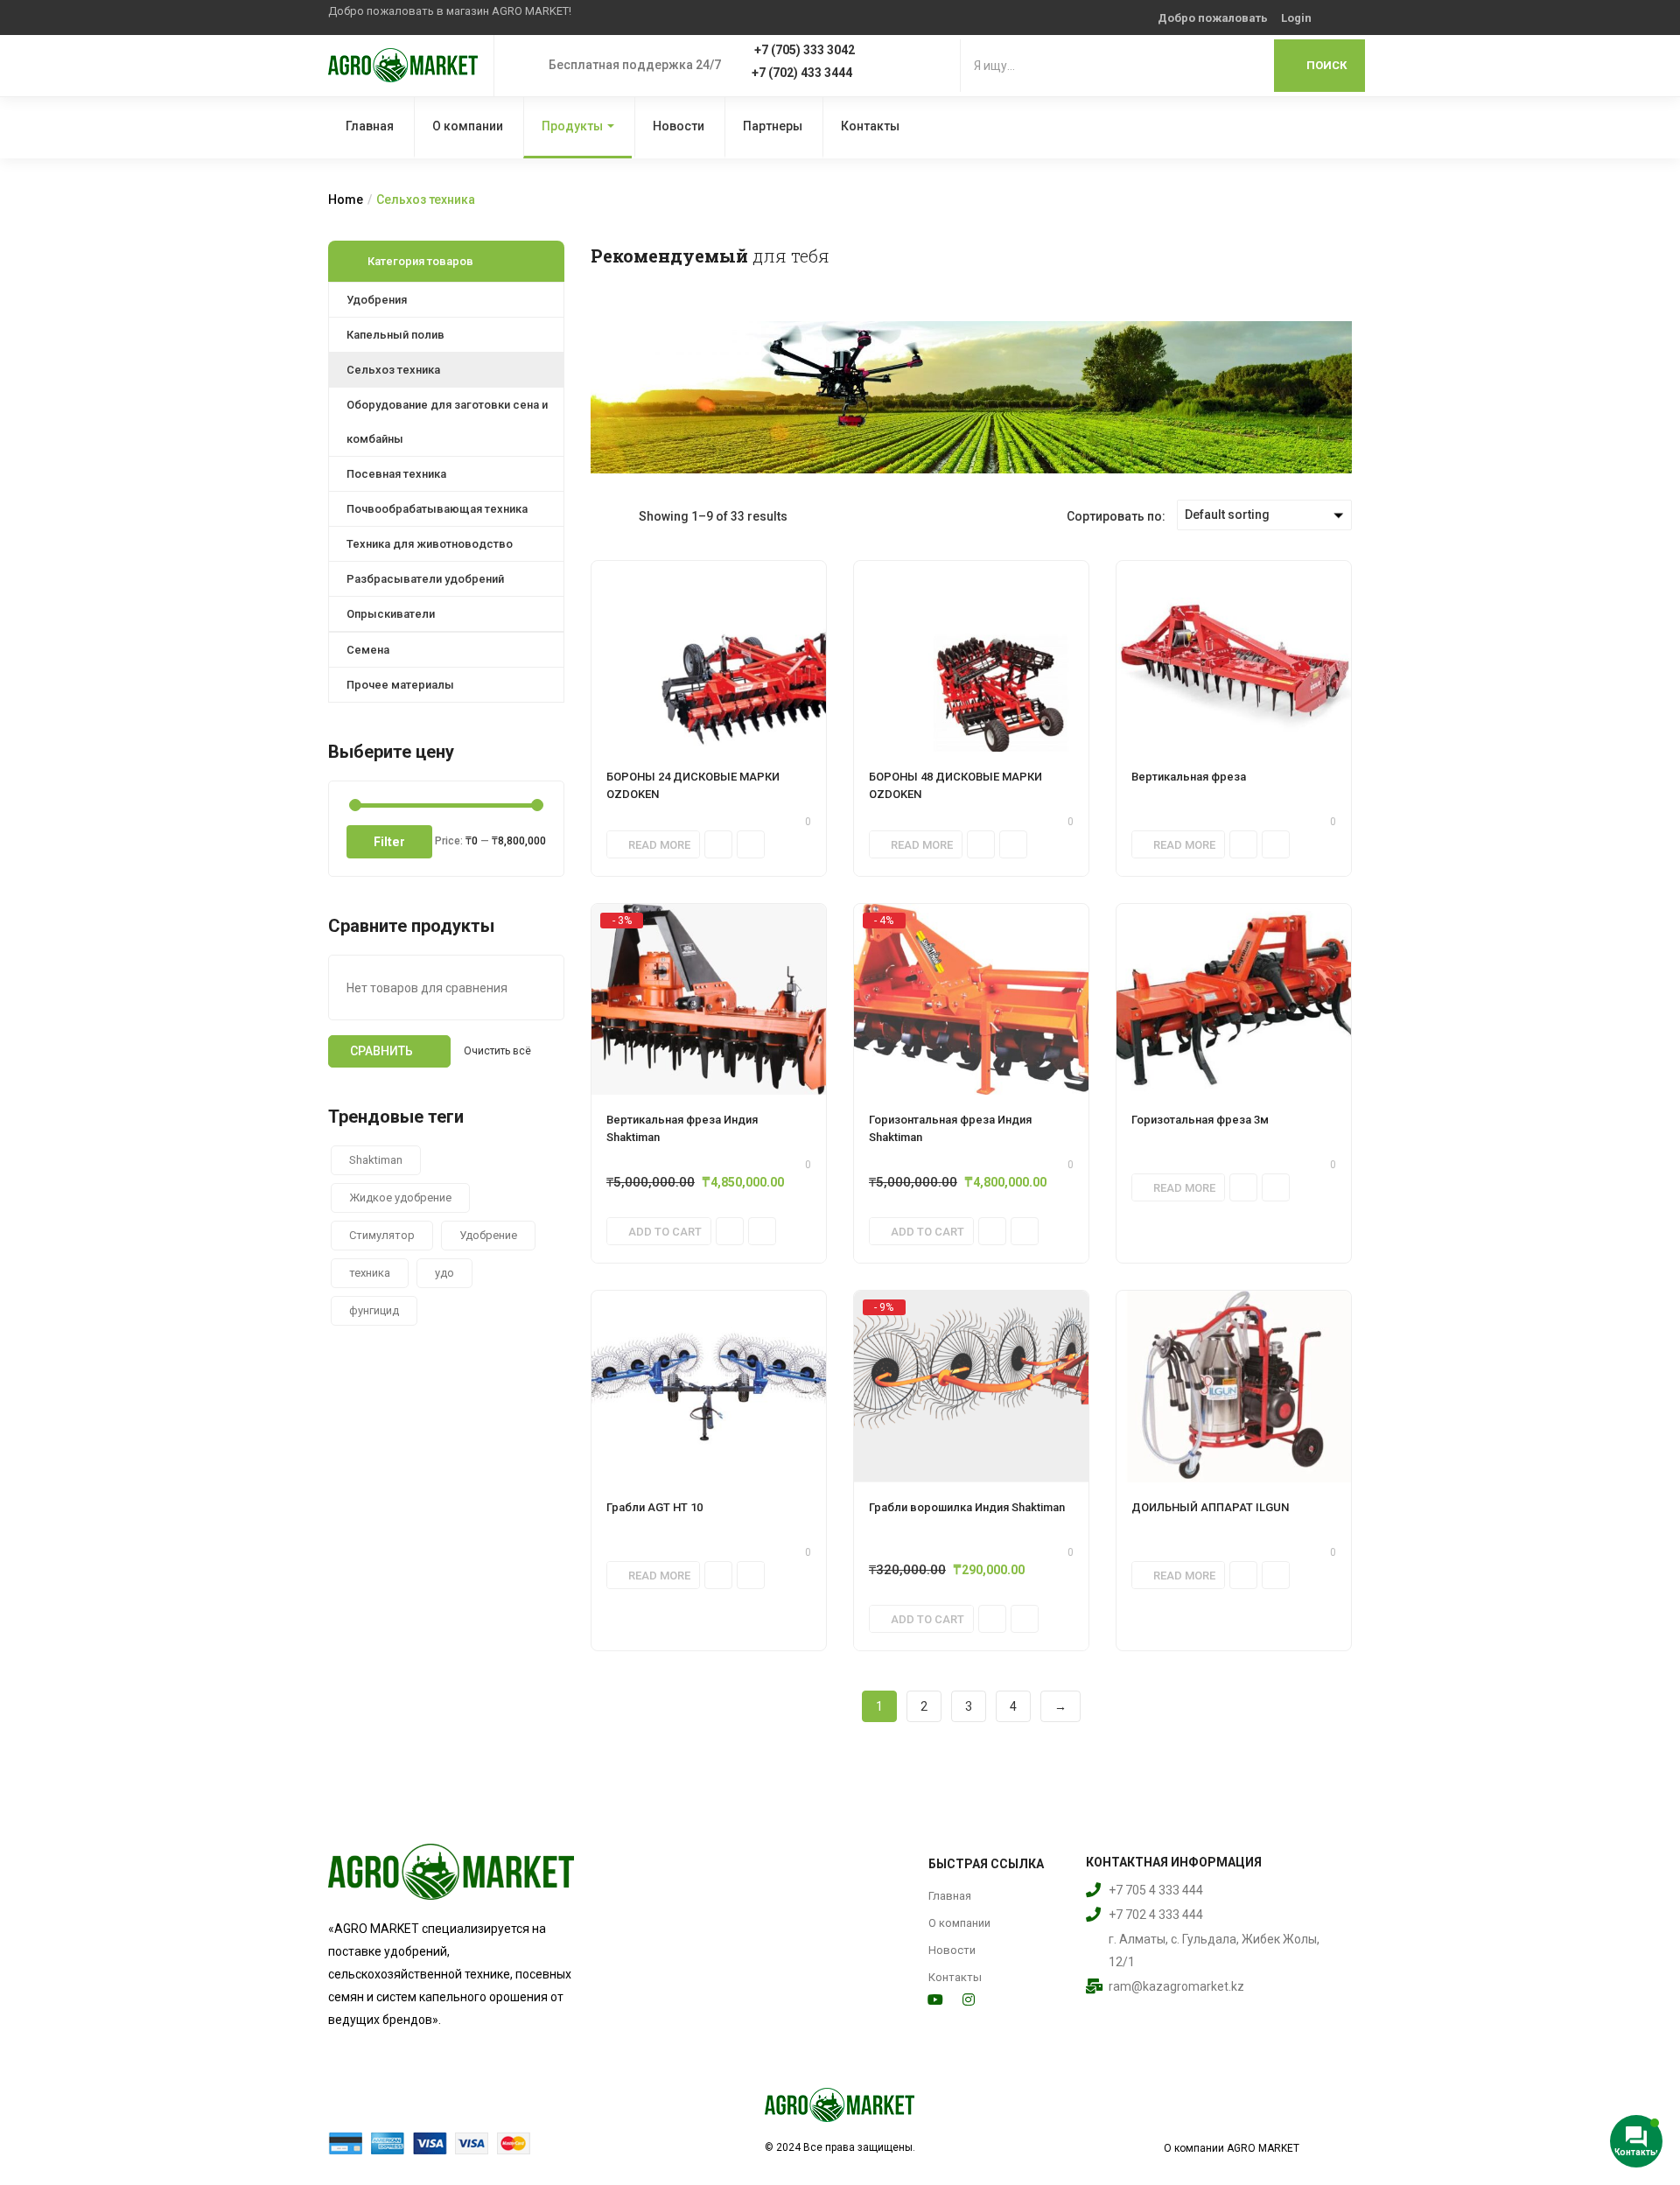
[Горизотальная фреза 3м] (1234, 999)
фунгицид (374, 1310)
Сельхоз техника (393, 370)
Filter (389, 842)
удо (444, 1273)
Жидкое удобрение (400, 1198)
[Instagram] (969, 1999)
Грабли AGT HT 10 (654, 1507)
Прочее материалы (400, 685)
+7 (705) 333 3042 (805, 50)
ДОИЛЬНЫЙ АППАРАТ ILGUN (1210, 1507)
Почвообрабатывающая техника (437, 509)
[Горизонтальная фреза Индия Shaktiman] (971, 999)
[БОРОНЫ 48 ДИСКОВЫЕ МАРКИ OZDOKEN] (971, 656)
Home (346, 200)
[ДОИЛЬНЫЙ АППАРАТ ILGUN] (1234, 1386)
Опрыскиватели (391, 614)
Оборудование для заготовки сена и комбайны (447, 422)
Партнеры (773, 126)
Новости (679, 126)
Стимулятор (382, 1235)
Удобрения (377, 300)
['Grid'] (600, 515)
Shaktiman (376, 1160)
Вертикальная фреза (1189, 777)
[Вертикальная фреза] (1234, 656)
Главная (370, 126)
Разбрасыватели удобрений (425, 579)
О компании (468, 126)
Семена (368, 650)
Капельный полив (395, 335)
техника (370, 1273)
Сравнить (381, 1051)
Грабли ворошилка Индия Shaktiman (967, 1507)
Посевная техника (396, 474)
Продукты (572, 126)
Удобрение (488, 1235)
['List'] (625, 515)
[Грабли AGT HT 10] (709, 1386)
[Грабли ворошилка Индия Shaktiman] (971, 1386)
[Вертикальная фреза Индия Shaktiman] (709, 999)
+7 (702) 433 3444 (802, 73)
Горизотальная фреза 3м (1200, 1120)
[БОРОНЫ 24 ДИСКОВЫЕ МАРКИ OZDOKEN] (709, 656)
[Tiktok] (1002, 1999)
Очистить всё (497, 1051)
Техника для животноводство (430, 544)
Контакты (870, 126)
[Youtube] (935, 1999)
